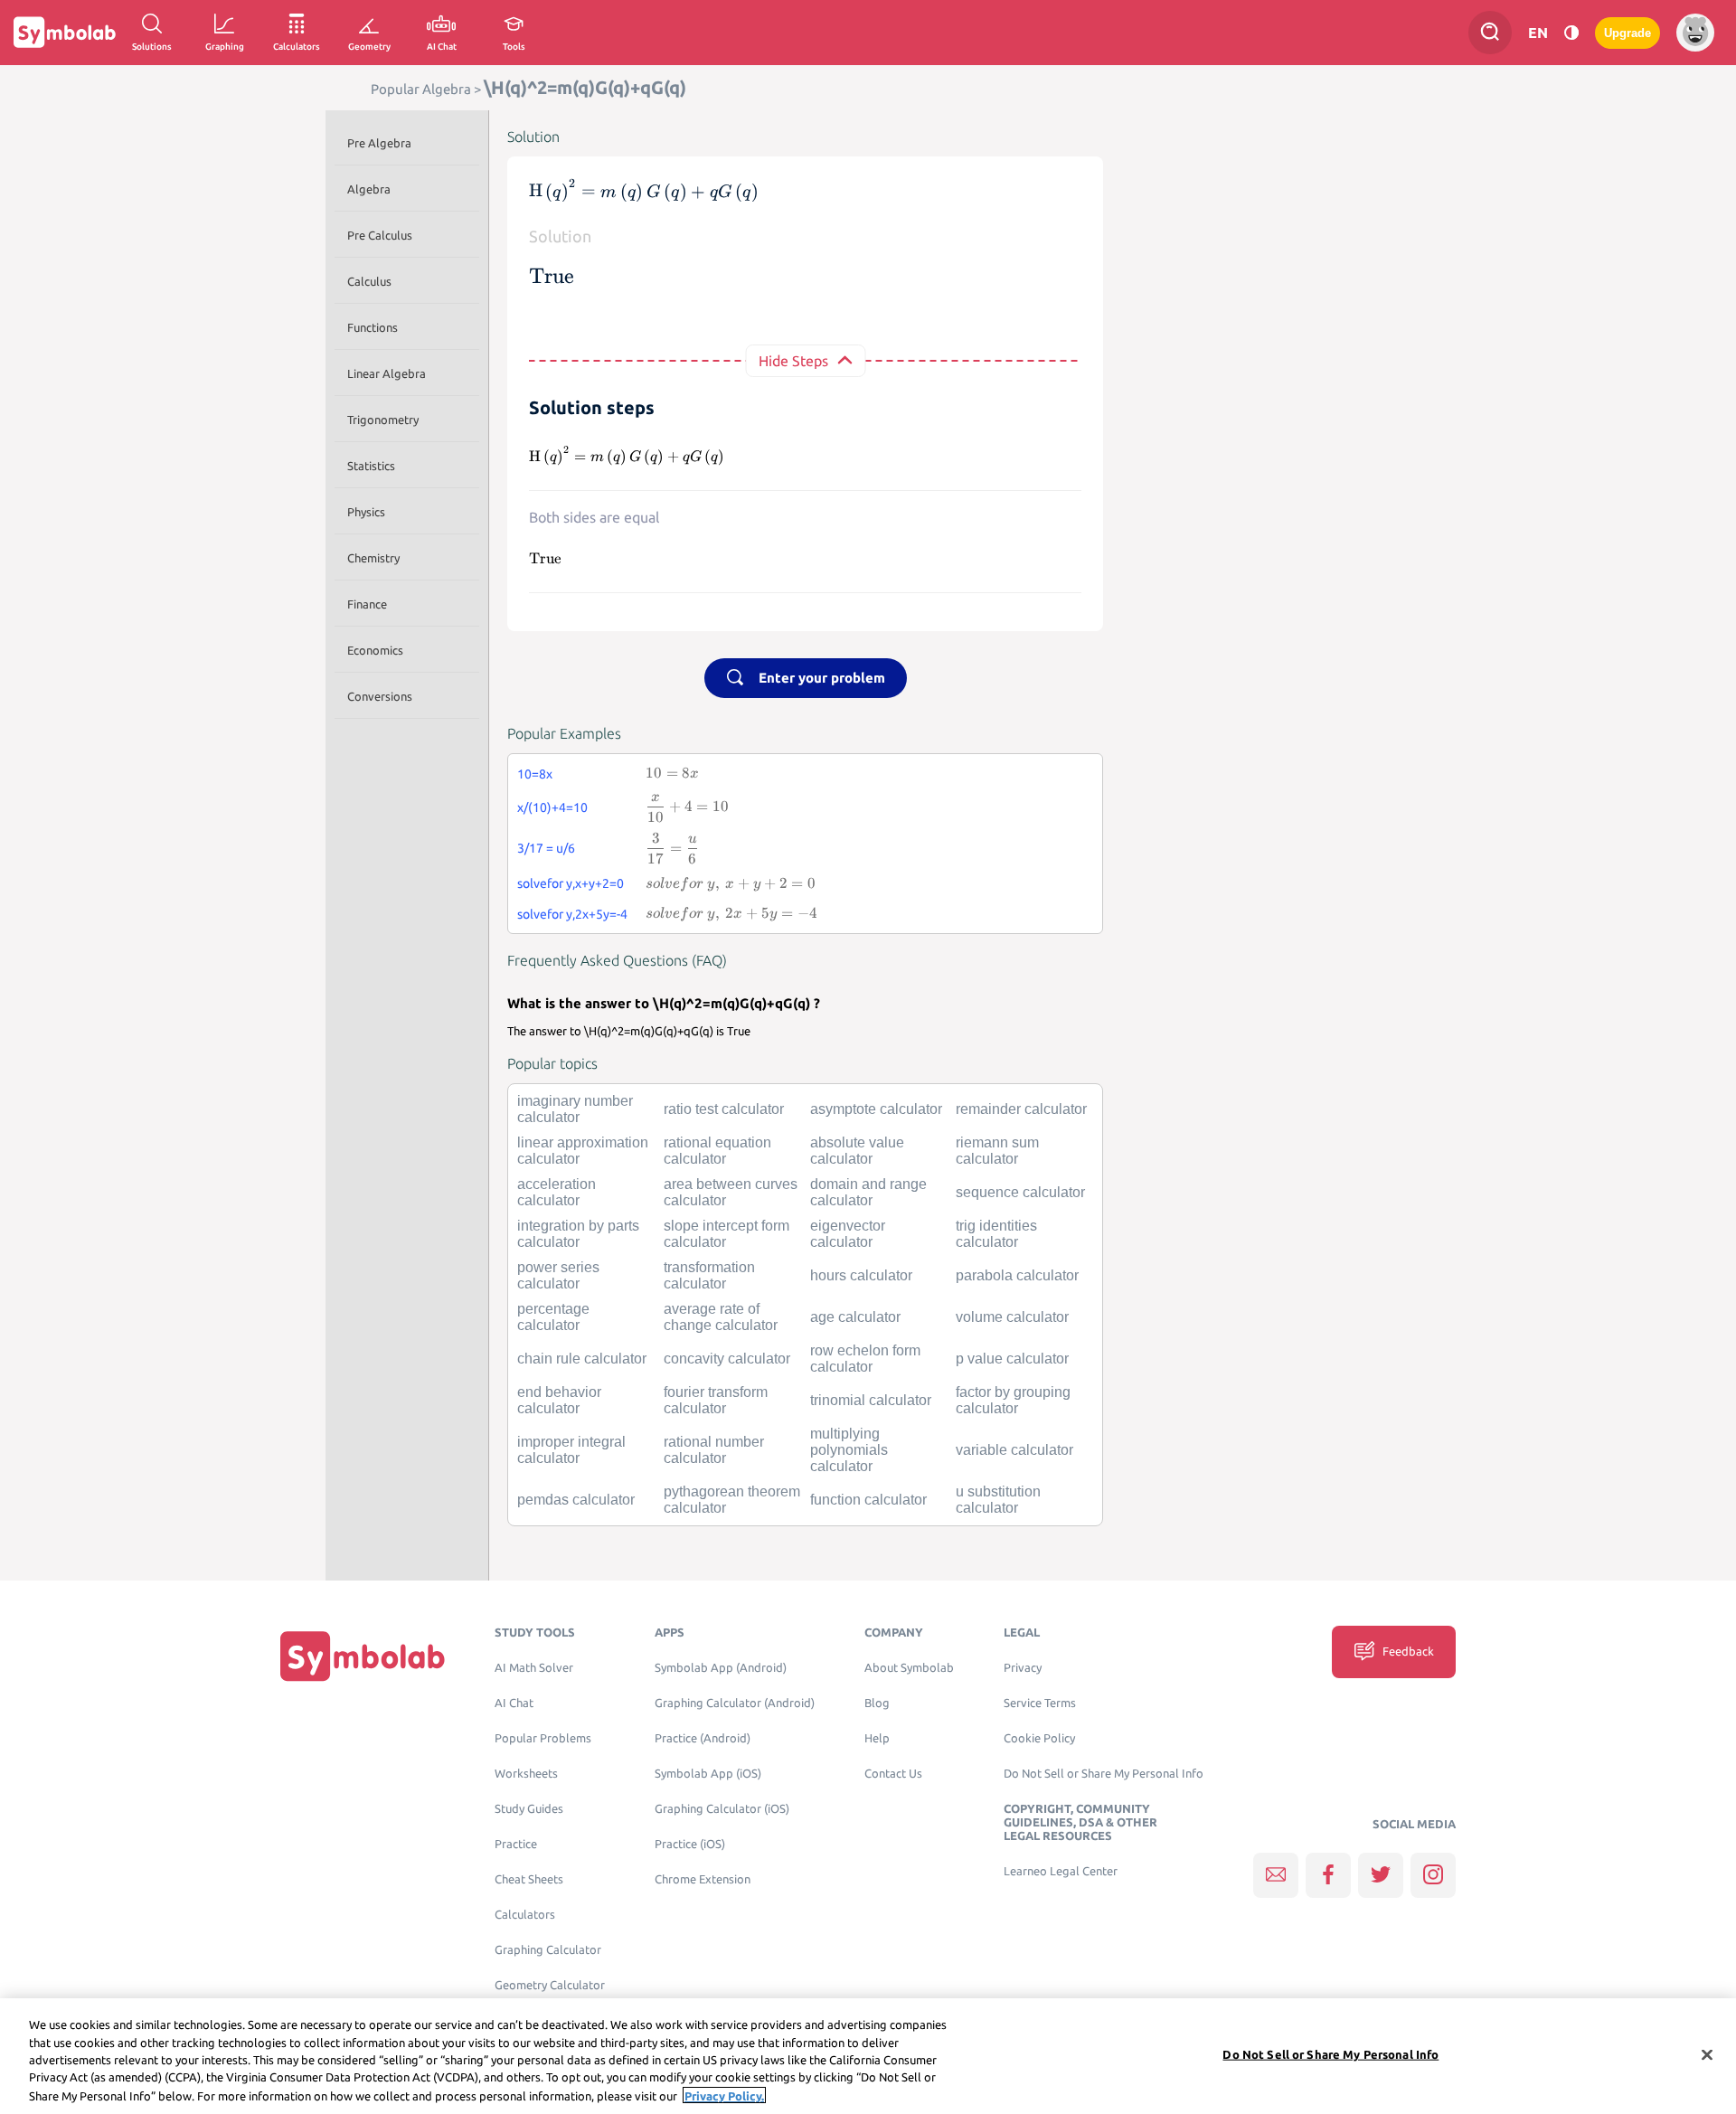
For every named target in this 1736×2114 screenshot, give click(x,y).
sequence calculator (1020, 1192)
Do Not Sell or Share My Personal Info (1104, 1774)
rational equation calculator (717, 1151)
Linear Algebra (387, 373)
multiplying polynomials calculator (849, 1450)
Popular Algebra (421, 89)
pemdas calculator (576, 1500)
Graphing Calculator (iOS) (722, 1809)
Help (877, 1738)
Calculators (525, 1915)
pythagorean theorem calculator (732, 1500)
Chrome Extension (703, 1879)
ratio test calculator (724, 1109)
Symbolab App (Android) (721, 1668)
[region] (868, 2056)
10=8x (535, 774)
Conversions (380, 696)
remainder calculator (1021, 1109)
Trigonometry (383, 420)
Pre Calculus (380, 235)
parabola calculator (1017, 1275)
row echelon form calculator (865, 1359)
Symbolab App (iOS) (708, 1774)
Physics (366, 512)
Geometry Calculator (550, 1985)
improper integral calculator (571, 1450)
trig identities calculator (996, 1234)
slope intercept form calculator (726, 1234)
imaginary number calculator (575, 1109)
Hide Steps (793, 361)
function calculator (868, 1500)
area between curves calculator (731, 1192)
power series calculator (558, 1275)
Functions (373, 327)
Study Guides (529, 1809)
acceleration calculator (557, 1192)
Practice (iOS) (690, 1844)
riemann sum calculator (997, 1151)
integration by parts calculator (578, 1234)
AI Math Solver (534, 1668)
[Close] (1707, 2055)
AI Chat (514, 1703)
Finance (367, 604)
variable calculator (1014, 1450)
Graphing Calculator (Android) (735, 1703)
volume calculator (1012, 1317)
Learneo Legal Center (1061, 1871)
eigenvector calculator (848, 1234)
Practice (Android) (703, 1738)
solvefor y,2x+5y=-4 (572, 914)
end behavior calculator (559, 1400)
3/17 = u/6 (546, 848)
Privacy (1023, 1668)
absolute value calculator (857, 1151)
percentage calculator (553, 1317)
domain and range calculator (868, 1192)
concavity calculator (727, 1359)
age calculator (855, 1317)
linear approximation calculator (583, 1151)
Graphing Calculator (548, 1950)
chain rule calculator (582, 1359)
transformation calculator (709, 1275)
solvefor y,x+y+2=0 (571, 883)
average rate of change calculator (721, 1317)
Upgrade (1627, 33)
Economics (375, 650)
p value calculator (1012, 1359)
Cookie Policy (1039, 1738)
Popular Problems (543, 1738)
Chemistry (373, 558)
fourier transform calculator (716, 1400)
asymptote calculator (876, 1109)
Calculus (369, 281)
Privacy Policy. (724, 2095)
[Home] (363, 1656)
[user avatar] (1695, 33)
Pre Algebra (379, 143)
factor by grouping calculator (1013, 1400)
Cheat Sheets (529, 1879)
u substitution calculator (998, 1500)
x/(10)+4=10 (552, 807)
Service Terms (1040, 1703)
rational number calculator (714, 1450)
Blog (877, 1703)
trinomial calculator (871, 1400)
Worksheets (526, 1774)
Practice (516, 1844)
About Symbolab (909, 1668)
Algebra (369, 189)
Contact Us (893, 1774)
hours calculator (861, 1275)
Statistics (371, 466)
